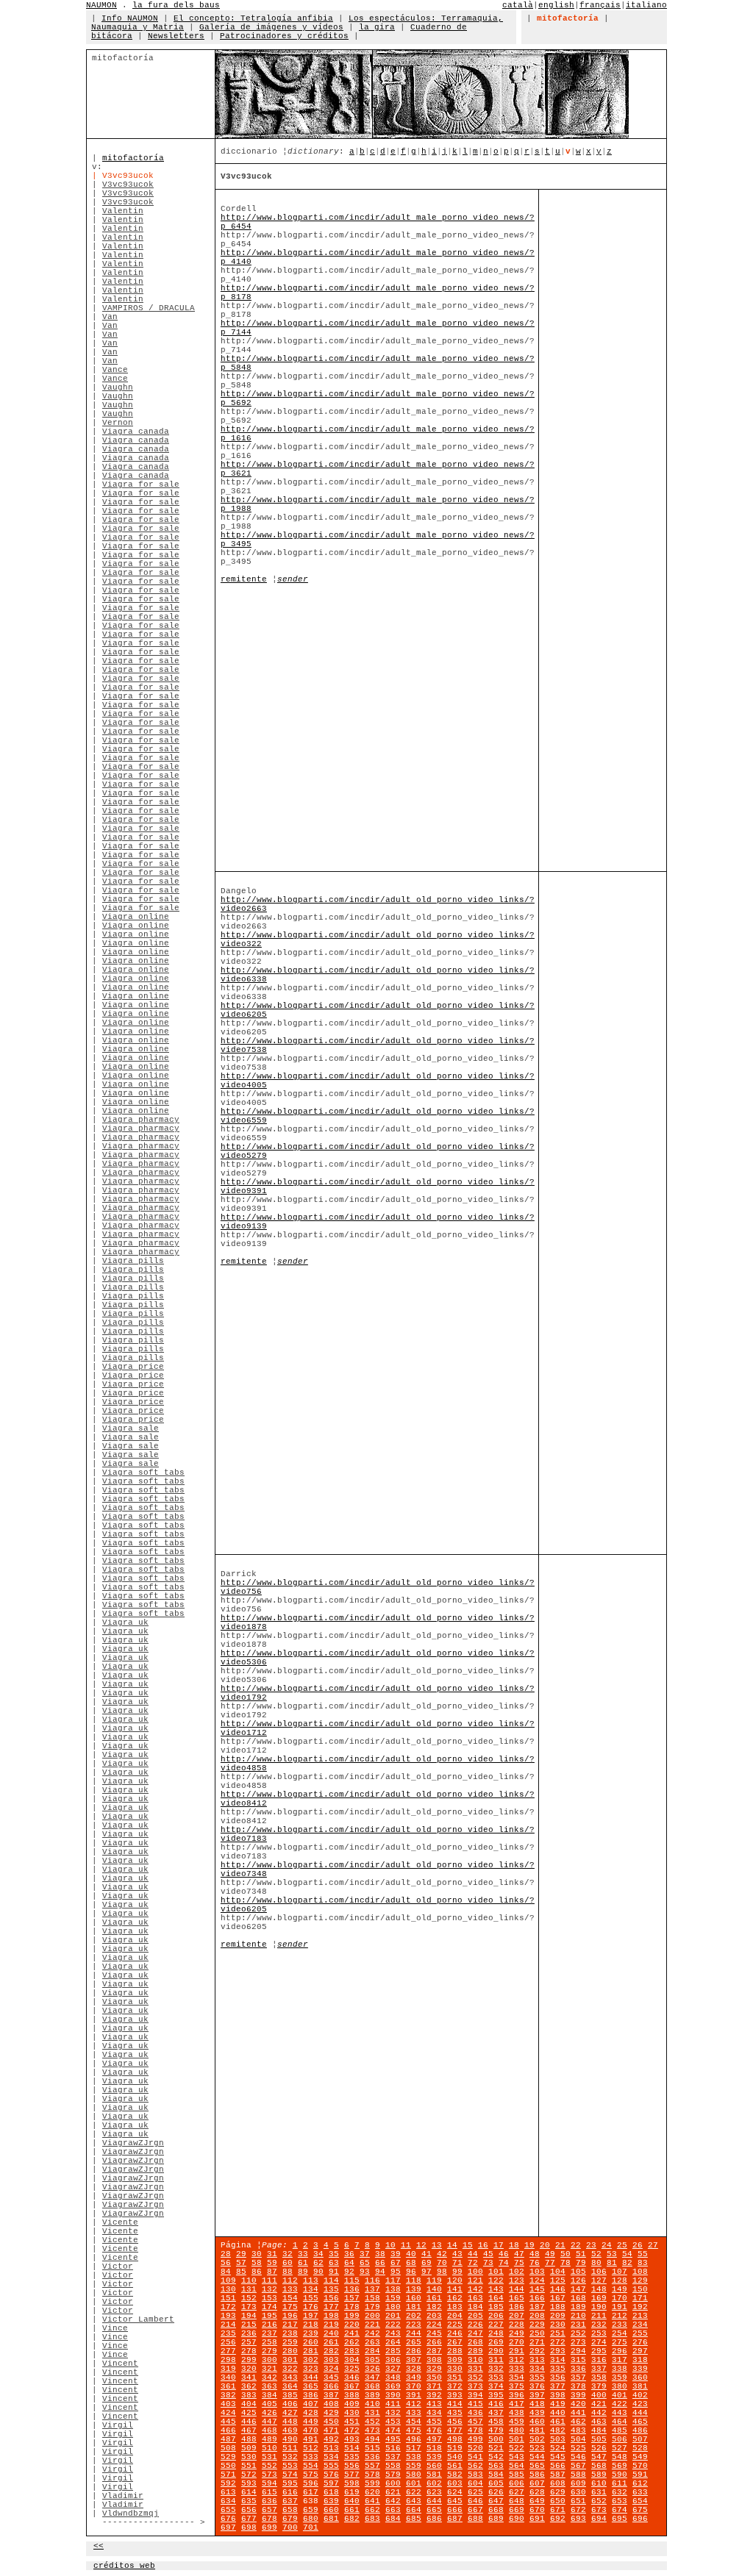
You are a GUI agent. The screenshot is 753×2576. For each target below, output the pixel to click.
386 (311, 2395)
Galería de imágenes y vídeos (271, 27)
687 (455, 2519)
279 (270, 2351)
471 (331, 2430)
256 (228, 2342)
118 (414, 2280)
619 (352, 2492)
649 (537, 2501)
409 (352, 2404)
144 (517, 2289)
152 (249, 2298)
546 (578, 2457)
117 (393, 2280)
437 (496, 2413)
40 (411, 2254)
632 (620, 2492)
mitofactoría (133, 158)
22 (576, 2245)
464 (620, 2422)
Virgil (118, 2425)
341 (249, 2378)
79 (581, 2263)
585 (517, 2475)
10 (390, 2245)
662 (372, 2510)
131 (249, 2289)
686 (434, 2519)
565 (537, 2466)
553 (290, 2466)
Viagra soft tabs (143, 1473)
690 (517, 2519)
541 (475, 2457)
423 (640, 2404)
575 (311, 2475)
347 (372, 2378)
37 (365, 2254)
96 (411, 2272)
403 (228, 2404)
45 (488, 2254)
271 (537, 2342)
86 (257, 2272)
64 (349, 2263)
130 (228, 2289)
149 (620, 2289)
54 (627, 2254)
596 (311, 2483)
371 (434, 2386)
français (600, 5)
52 (596, 2254)
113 (311, 2280)
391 (414, 2395)
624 (455, 2492)
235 (228, 2333)
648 (517, 2501)
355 (537, 2378)
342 (270, 2378)
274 (599, 2342)
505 (599, 2439)
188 (558, 2307)
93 (365, 2272)
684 (393, 2519)
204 (455, 2316)
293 (558, 2351)
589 (599, 2475)
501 (517, 2439)
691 (537, 2519)
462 (578, 2422)
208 (537, 2316)
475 (414, 2430)
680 (311, 2519)
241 (352, 2333)
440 (558, 2413)
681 (331, 2519)
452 (372, 2422)
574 (290, 2475)
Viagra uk (125, 1622)
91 (334, 2272)
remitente (244, 579)
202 (414, 2316)
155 (311, 2298)
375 (517, 2386)
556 (352, 2466)
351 (455, 2378)
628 (537, 2492)
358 (599, 2378)
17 (499, 2245)
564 (517, 2466)
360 (640, 2378)
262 (352, 2342)
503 (558, 2439)
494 (372, 2439)
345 (331, 2378)
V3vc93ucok (128, 185)
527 (620, 2448)
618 (331, 2492)
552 (270, 2466)
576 (331, 2475)
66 (380, 2263)
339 (640, 2369)
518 (434, 2448)
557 (372, 2466)
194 (249, 2316)
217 (290, 2325)
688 (475, 2519)
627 (517, 2492)
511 (290, 2448)
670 (537, 2510)
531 (270, 2457)
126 (578, 2280)
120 (455, 2280)
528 (640, 2448)
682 (352, 2519)
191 (620, 2307)
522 (517, 2448)
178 (352, 2307)
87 (272, 2272)
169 (599, 2298)
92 (349, 2272)
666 (455, 2510)
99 (457, 2272)
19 (529, 2245)
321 (270, 2369)
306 (393, 2360)
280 (290, 2351)
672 (578, 2510)
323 (311, 2369)
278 (249, 2351)
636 (270, 2501)
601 (414, 2483)
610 (599, 2483)
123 (517, 2280)
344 (311, 2378)
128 (620, 2280)
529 (228, 2457)
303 (331, 2360)
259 (290, 2342)
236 (249, 2333)
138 (393, 2289)
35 (334, 2254)
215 (249, 2325)
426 (270, 2413)
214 (228, 2325)
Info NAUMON (130, 18)
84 (226, 2272)
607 (537, 2483)
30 (257, 2254)
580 (414, 2475)
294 (578, 2351)
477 (455, 2430)
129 (640, 2280)
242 (372, 2333)
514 (352, 2448)
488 (249, 2439)
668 (496, 2510)
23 (591, 2245)
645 (455, 2501)
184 (475, 2307)
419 (558, 2404)
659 (311, 2510)
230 (558, 2325)
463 (599, 2422)
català (518, 5)
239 (311, 2333)
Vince (115, 2328)
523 (537, 2448)
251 (558, 2333)
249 (517, 2333)
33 (303, 2254)
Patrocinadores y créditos (284, 36)
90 (318, 2272)
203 (434, 2316)
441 (578, 2413)
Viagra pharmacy (141, 1120)
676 (228, 2519)
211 (599, 2316)
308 (434, 2360)
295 (599, 2351)
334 (537, 2369)
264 (393, 2342)
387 (331, 2395)
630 (578, 2492)
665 (434, 2510)
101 (496, 2272)
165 (517, 2298)
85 (241, 2272)
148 (599, 2289)
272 (558, 2342)
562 (475, 2466)
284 (372, 2351)
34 (318, 2254)
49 (550, 2254)
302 (311, 2360)
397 (537, 2395)
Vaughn (118, 387)
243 (393, 2333)
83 (643, 2263)
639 (331, 2501)
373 (475, 2386)
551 (249, 2466)
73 (488, 2263)
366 (331, 2386)
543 (517, 2457)
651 (578, 2501)
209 (558, 2316)
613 (228, 2492)
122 (496, 2280)
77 (550, 2263)
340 (228, 2378)
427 (290, 2413)
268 (475, 2342)
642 (393, 2501)
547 (599, 2457)
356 (558, 2378)
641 (372, 2501)
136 (352, 2289)
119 (434, 2280)
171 (640, 2298)
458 (496, 2422)
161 (434, 2298)
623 (434, 2492)
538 (414, 2457)
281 (311, 2351)
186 (517, 2307)
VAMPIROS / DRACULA (149, 308)
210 (578, 2316)
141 (455, 2289)
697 (228, 2527)
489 (270, 2439)
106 (599, 2272)
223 (414, 2325)
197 (311, 2316)
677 (249, 2519)
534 (331, 2457)
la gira (377, 27)
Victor (118, 2266)
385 (290, 2395)
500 (496, 2439)
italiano (646, 5)
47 (519, 2254)
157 (352, 2298)
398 (558, 2395)
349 (414, 2378)
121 (475, 2280)
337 (599, 2369)
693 (578, 2519)
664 (414, 2510)
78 (565, 2263)
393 (455, 2395)
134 (311, 2289)
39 (396, 2254)
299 (249, 2360)
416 (496, 2404)
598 (352, 2483)
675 (640, 2510)
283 (352, 2351)
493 (352, 2439)
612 (640, 2483)
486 (640, 2430)
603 (455, 2483)
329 (434, 2369)
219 (331, 2325)
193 (228, 2316)
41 (427, 2254)
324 (331, 2369)
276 (640, 2342)
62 (318, 2263)
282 (331, 2351)
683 (372, 2519)
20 (545, 2245)
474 (393, 2430)
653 (620, 2501)
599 (372, 2483)
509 (249, 2448)
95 (396, 2272)
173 (249, 2307)
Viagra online (136, 917)
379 (599, 2386)
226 (475, 2325)
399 (578, 2395)
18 (514, 2245)
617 (311, 2492)
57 (241, 2263)
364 (290, 2386)
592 (228, 2483)
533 (311, 2457)
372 (455, 2386)
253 (599, 2333)
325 (352, 2369)
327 (393, 2369)
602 (434, 2483)
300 (270, 2360)
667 (475, 2510)
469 (290, 2430)
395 (496, 2395)
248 (496, 2333)
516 (393, 2448)
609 (578, 2483)
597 (331, 2483)
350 (434, 2378)
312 (517, 2360)
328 (414, 2369)
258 (270, 2342)
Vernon (118, 423)
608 (558, 2483)
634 (228, 2501)
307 (414, 2360)
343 (290, 2378)
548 (620, 2457)
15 (468, 2245)
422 (620, 2404)
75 (519, 2263)
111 (270, 2280)
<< (99, 2546)
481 (537, 2430)
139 (414, 2289)
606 (517, 2483)
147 (578, 2289)
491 (311, 2439)
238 (290, 2333)
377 (558, 2386)
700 (290, 2527)
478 (475, 2430)
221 (372, 2325)
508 (228, 2448)
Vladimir (123, 2496)
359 (620, 2378)
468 (270, 2430)
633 (640, 2492)
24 (607, 2245)
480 (517, 2430)
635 (249, 2501)
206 (496, 2316)
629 (558, 2492)
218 (311, 2325)
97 (427, 2272)
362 (249, 2386)
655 (228, 2510)
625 (475, 2492)
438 (517, 2413)
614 (249, 2492)
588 (578, 2475)
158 (372, 2298)
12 (421, 2245)
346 (352, 2378)
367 (352, 2386)
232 (599, 2325)
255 (640, 2333)
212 (620, 2316)
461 (558, 2422)
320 (249, 2369)
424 (228, 2413)
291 (517, 2351)
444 (640, 2413)
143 (496, 2289)
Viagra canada (136, 432)
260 (311, 2342)
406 (290, 2404)
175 (290, 2307)
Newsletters (176, 36)
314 (558, 2360)
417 (517, 2404)
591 (640, 2475)
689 (496, 2519)
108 (640, 2272)
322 (290, 2369)
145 (537, 2289)
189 (578, 2307)
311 (496, 2360)
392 (434, 2395)
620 (372, 2492)
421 (599, 2404)
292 (537, 2351)
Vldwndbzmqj (131, 2514)
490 (290, 2439)
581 (434, 2475)
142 (475, 2289)
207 (517, 2316)
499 (475, 2439)
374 (496, 2386)
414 (455, 2404)
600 (393, 2483)
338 (620, 2369)
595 (290, 2483)
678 (270, 2519)
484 (599, 2430)
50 (565, 2254)
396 (517, 2395)
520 (475, 2448)
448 (290, 2422)
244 (414, 2333)
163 (475, 2298)
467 (249, 2430)
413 (434, 2404)
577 (352, 2475)
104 (558, 2272)
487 (228, 2439)
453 (393, 2422)
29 (241, 2254)
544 (537, 2457)
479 (496, 2430)
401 (620, 2395)
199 (352, 2316)
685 (414, 2519)
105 (578, 2272)
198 (331, 2316)
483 (578, 2430)
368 (372, 2386)
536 (372, 2457)
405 (270, 2404)
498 (455, 2439)
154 (290, 2298)
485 (620, 2430)
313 (537, 2360)
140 (434, 2289)
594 (270, 2483)
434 (434, 2413)
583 (475, 2475)
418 (537, 2404)
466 (228, 2430)
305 (372, 2360)
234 (640, 2325)
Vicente (120, 2222)
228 (517, 2325)
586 (537, 2475)
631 (599, 2492)
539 (434, 2457)
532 (290, 2457)
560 (434, 2466)
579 (393, 2475)
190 (599, 2307)
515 (372, 2448)
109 (228, 2280)
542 (496, 2457)
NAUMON (101, 5)
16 (483, 2245)
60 (288, 2263)
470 (311, 2430)
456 (455, 2422)
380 (620, 2386)
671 (558, 2510)
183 (455, 2307)
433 (414, 2413)
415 (475, 2404)
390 (393, 2395)
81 (612, 2263)
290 (496, 2351)
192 (640, 2307)
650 (558, 2501)
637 (290, 2501)
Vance (115, 370)
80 (596, 2263)
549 (640, 2457)
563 (496, 2466)
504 (578, 2439)
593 (249, 2483)
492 (331, 2439)
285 (393, 2351)
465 (640, 2422)
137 (372, 2289)
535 (352, 2457)
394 (475, 2395)
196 (290, 2316)
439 (537, 2413)
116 (372, 2280)
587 (558, 2475)
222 (393, 2325)
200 (372, 2316)
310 (475, 2360)
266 (434, 2342)
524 (558, 2448)
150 (640, 2289)
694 (599, 2519)
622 (414, 2492)
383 (249, 2395)
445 (228, 2422)
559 (414, 2466)
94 (380, 2272)
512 (311, 2448)
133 (290, 2289)
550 (228, 2466)
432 (393, 2413)
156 (331, 2298)
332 (496, 2369)
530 (249, 2457)
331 (475, 2369)
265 (414, 2342)
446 (249, 2422)
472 (352, 2430)
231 (578, 2325)
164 (496, 2298)
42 (442, 2254)
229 (537, 2325)
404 (249, 2404)
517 (414, 2448)
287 (434, 2351)
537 (393, 2457)
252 (578, 2333)
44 (473, 2254)
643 (414, 2501)
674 (620, 2510)
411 (393, 2404)
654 (640, 2501)
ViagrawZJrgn (133, 2143)
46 (504, 2254)
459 (517, 2422)
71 (457, 2263)
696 (640, 2519)
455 (434, 2422)
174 (270, 2307)
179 (372, 2307)
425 (249, 2413)
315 (578, 2360)
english (556, 5)
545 (558, 2457)
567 (578, 2466)
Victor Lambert (138, 2319)
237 (270, 2333)
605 (496, 2483)
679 (290, 2519)
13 (437, 2245)
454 (414, 2422)
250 (537, 2333)
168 (578, 2298)
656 (249, 2510)
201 (393, 2316)
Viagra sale (131, 1428)
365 (311, 2386)
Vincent (120, 2364)
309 (455, 2360)
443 (620, 2413)
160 (414, 2298)
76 (535, 2263)
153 (270, 2298)
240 (331, 2333)
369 (393, 2386)
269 (496, 2342)
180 (393, 2307)
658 (290, 2510)
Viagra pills (133, 1261)
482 (558, 2430)
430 (352, 2413)
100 (475, 2272)
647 (496, 2501)
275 (620, 2342)
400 (599, 2395)
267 (455, 2342)
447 (270, 2422)
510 (270, 2448)
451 (352, 2422)
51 (581, 2254)
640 (352, 2501)
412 (414, 2404)
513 (331, 2448)
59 (272, 2263)
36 (349, 2254)
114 (331, 2280)
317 (620, 2360)
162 (455, 2298)
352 (475, 2378)
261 (331, 2342)
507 (640, 2439)
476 (434, 2430)
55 (643, 2254)
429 (331, 2413)
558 (393, 2466)
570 (640, 2466)
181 (414, 2307)
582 (455, 2475)
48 (535, 2254)
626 (496, 2492)
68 (411, 2263)
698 (249, 2527)
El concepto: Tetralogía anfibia (253, 18)
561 (455, 2466)
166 (537, 2298)
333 (517, 2369)
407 (311, 2404)
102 (517, 2272)
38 (380, 2254)
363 (270, 2386)
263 (372, 2342)
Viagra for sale (141, 484)
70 (442, 2263)
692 (558, 2519)
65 (365, 2263)
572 (249, 2475)
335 (558, 2369)
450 (331, 2422)
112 (290, 2280)
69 (427, 2263)
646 (475, 2501)
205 (475, 2316)
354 (517, 2378)
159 (393, 2298)
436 (475, 2413)
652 (599, 2501)
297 (640, 2351)
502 (537, 2439)
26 (638, 2245)
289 (475, 2351)
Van (110, 317)
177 (331, 2307)
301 (290, 2360)
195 (270, 2316)
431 (372, 2413)
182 (434, 2307)
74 (504, 2263)
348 (393, 2378)
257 (249, 2342)
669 (517, 2510)
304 (352, 2360)
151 (228, 2298)
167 (558, 2298)
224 (434, 2325)
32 (288, 2254)
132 (270, 2289)
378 (578, 2386)
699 (270, 2527)
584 (496, 2475)
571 (228, 2475)
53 (612, 2254)
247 (475, 2333)
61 (303, 2263)
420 (578, 2404)
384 (270, 2395)
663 (393, 2510)
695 (620, 2519)
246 (455, 2333)
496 (414, 2439)
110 (249, 2280)
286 (414, 2351)
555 (331, 2466)
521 (496, 2448)
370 (414, 2386)
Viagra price (133, 1367)
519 (455, 2448)
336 (578, 2369)
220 (352, 2325)
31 (272, 2254)
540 (455, 2457)
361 (228, 2386)
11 (406, 2245)
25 (622, 2245)
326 (372, 2369)
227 (496, 2325)
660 (331, 2510)
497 (434, 2439)
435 (455, 2413)
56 (226, 2263)
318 (640, 2360)
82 (627, 2263)
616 (290, 2492)
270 (517, 2342)
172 (228, 2307)
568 (599, 2466)
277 (228, 2351)
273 (578, 2342)
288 (455, 2351)
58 (257, 2263)
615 (270, 2492)
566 (558, 2466)
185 (496, 2307)
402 (640, 2395)
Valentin (123, 211)
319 (228, 2369)
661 (352, 2510)
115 (352, 2280)
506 (620, 2439)
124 (537, 2280)
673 (599, 2510)
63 (334, 2263)
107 (620, 2272)
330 (455, 2369)
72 (473, 2263)
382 (228, 2395)
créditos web (124, 2566)
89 (303, 2272)
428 (311, 2413)
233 (620, 2325)
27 (653, 2245)
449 (311, 2422)
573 (270, 2475)
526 (599, 2448)
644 (434, 2501)
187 (537, 2307)
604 (475, 2483)
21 (560, 2245)
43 (457, 2254)
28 (226, 2254)
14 (452, 2245)
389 (372, 2395)
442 (599, 2413)
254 (620, 2333)
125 (558, 2280)
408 (331, 2404)
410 (372, 2404)
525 (578, 2448)
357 (578, 2378)
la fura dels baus (176, 5)
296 (620, 2351)
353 (496, 2378)
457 (475, 2422)
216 (270, 2325)
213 (640, 2316)
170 (620, 2298)
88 (288, 2272)
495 (393, 2439)
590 (620, 2475)
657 (270, 2510)
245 (434, 2333)
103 (537, 2272)
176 (311, 2307)
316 (599, 2360)
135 (331, 2289)
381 (640, 2386)
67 (396, 2263)
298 (228, 2360)
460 (537, 2422)
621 (393, 2492)
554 (311, 2466)
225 (455, 2325)
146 (558, 2289)
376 (537, 2386)
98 (442, 2272)
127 (599, 2280)
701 (311, 2527)
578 (372, 2475)
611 (620, 2483)
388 (352, 2395)
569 (620, 2466)
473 (372, 2430)
